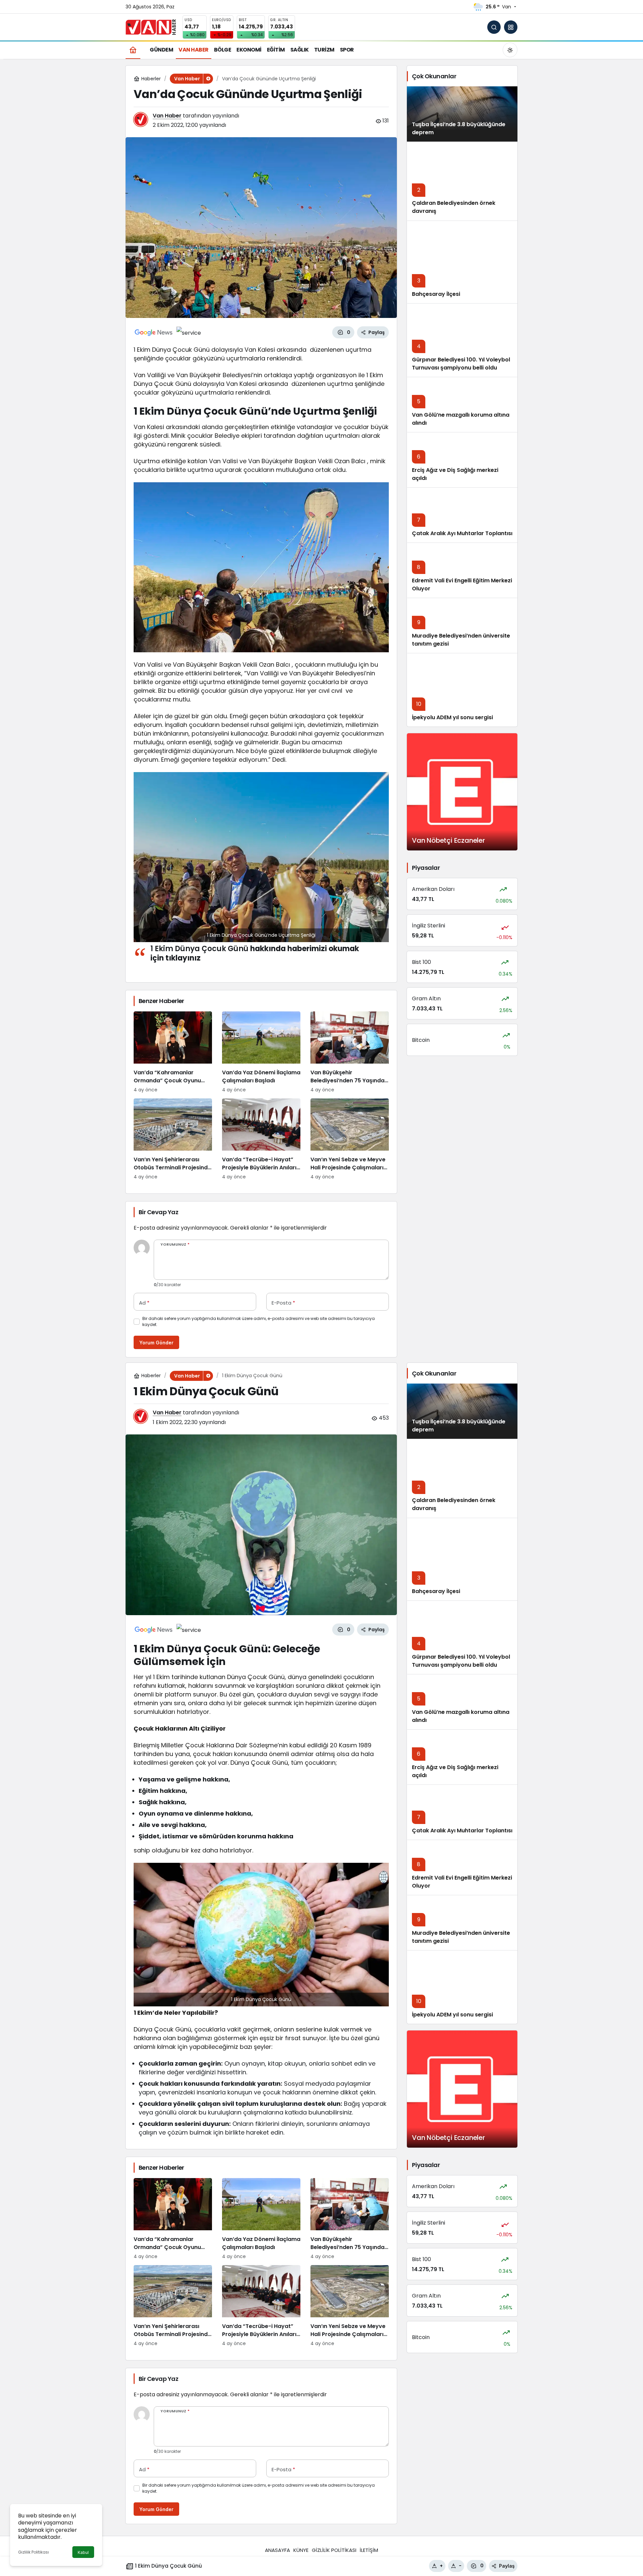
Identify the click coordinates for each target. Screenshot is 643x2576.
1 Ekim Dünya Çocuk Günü (199, 949)
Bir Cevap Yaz (158, 1212)
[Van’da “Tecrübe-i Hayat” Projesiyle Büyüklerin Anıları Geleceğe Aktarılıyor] (261, 1139)
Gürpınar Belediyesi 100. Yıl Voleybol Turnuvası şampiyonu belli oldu (461, 364)
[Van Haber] (151, 27)
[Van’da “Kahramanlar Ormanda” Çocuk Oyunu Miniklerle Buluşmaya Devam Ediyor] (173, 1052)
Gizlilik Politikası (33, 2552)
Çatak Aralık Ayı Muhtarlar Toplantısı (462, 533)
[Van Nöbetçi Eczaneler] (462, 792)
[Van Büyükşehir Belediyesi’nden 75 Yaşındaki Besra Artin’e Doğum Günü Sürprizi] (350, 1052)
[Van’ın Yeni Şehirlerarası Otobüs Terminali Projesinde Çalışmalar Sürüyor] (173, 1139)
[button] (511, 27)
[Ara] (494, 27)
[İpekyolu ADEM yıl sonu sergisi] (462, 690)
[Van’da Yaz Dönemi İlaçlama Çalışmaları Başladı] (261, 1052)
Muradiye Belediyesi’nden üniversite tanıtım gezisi (461, 640)
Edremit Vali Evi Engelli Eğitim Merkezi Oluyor (462, 585)
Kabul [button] (83, 2552)
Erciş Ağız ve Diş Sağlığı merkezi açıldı (455, 474)
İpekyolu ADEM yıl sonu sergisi (452, 717)
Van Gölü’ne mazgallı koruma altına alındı (461, 419)
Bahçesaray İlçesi (436, 294)
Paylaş (507, 2566)
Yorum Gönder (156, 1343)
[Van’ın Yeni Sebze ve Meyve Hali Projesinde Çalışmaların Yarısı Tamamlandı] (350, 1139)
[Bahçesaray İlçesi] (462, 262)
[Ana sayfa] (133, 50)
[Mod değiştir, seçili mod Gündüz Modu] (510, 50)
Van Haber (167, 116)
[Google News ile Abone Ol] (154, 332)
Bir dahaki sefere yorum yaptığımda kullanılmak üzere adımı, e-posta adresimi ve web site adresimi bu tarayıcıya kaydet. (259, 1321)
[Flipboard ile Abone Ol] (189, 332)
